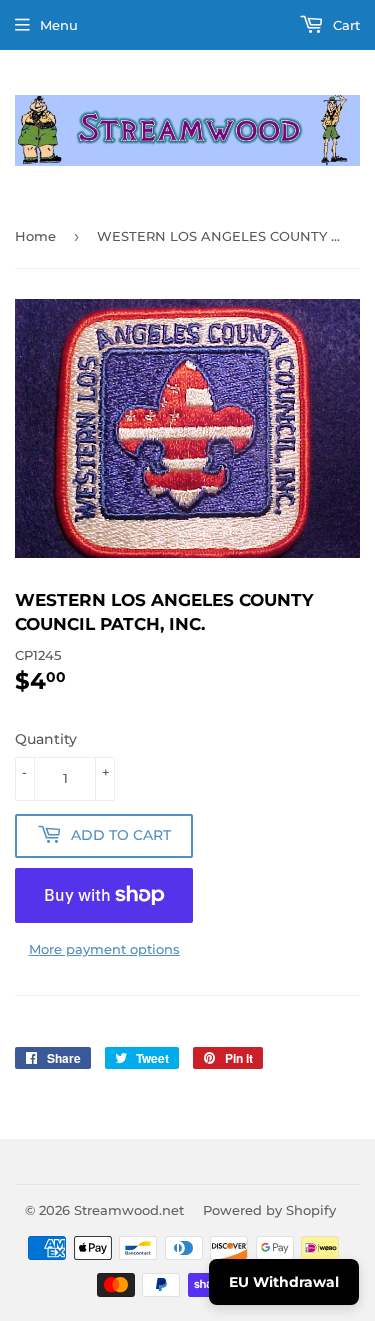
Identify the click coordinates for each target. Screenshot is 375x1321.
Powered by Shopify (269, 1210)
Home (35, 236)
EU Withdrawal (284, 1282)
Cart (344, 25)
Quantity (46, 739)
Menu (59, 25)
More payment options (104, 949)
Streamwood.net (129, 1210)
